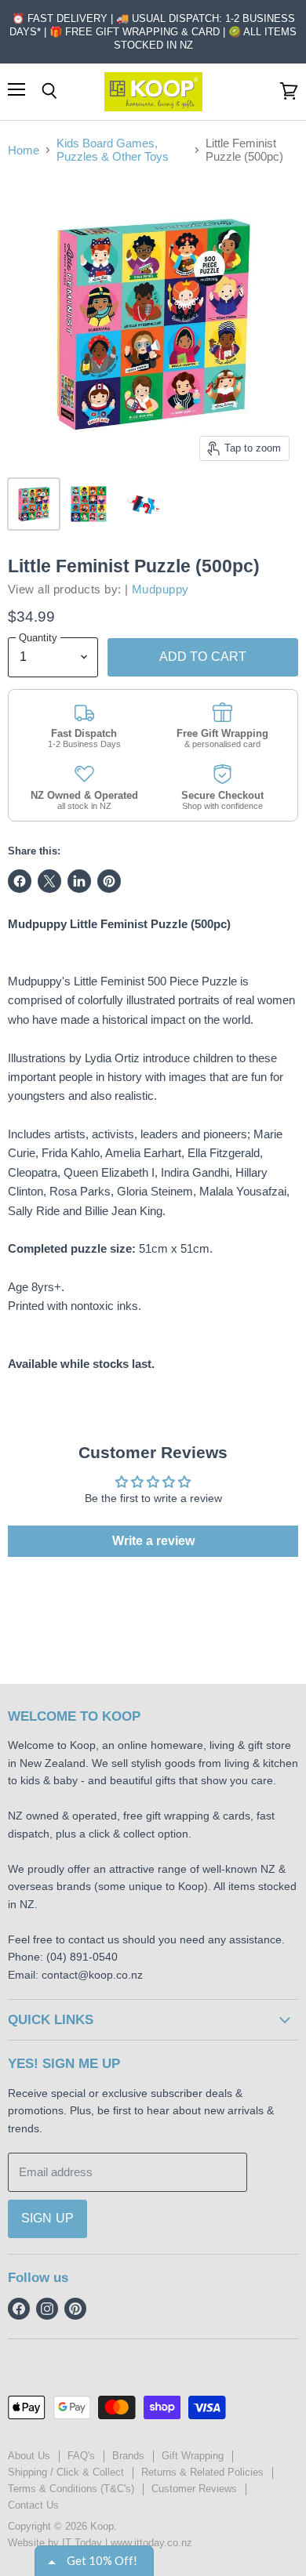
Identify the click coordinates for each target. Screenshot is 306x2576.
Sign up (47, 2218)
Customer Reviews (194, 2489)
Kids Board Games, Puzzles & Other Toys (113, 150)
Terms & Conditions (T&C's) (71, 2489)
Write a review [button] (153, 1541)
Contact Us (33, 2505)
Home (24, 150)
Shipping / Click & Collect (66, 2472)
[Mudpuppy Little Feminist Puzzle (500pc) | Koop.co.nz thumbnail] (34, 504)
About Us (29, 2456)
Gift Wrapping (193, 2456)
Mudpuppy (160, 589)
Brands (128, 2456)
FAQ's (81, 2456)
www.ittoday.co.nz (151, 2543)
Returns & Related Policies (202, 2472)
